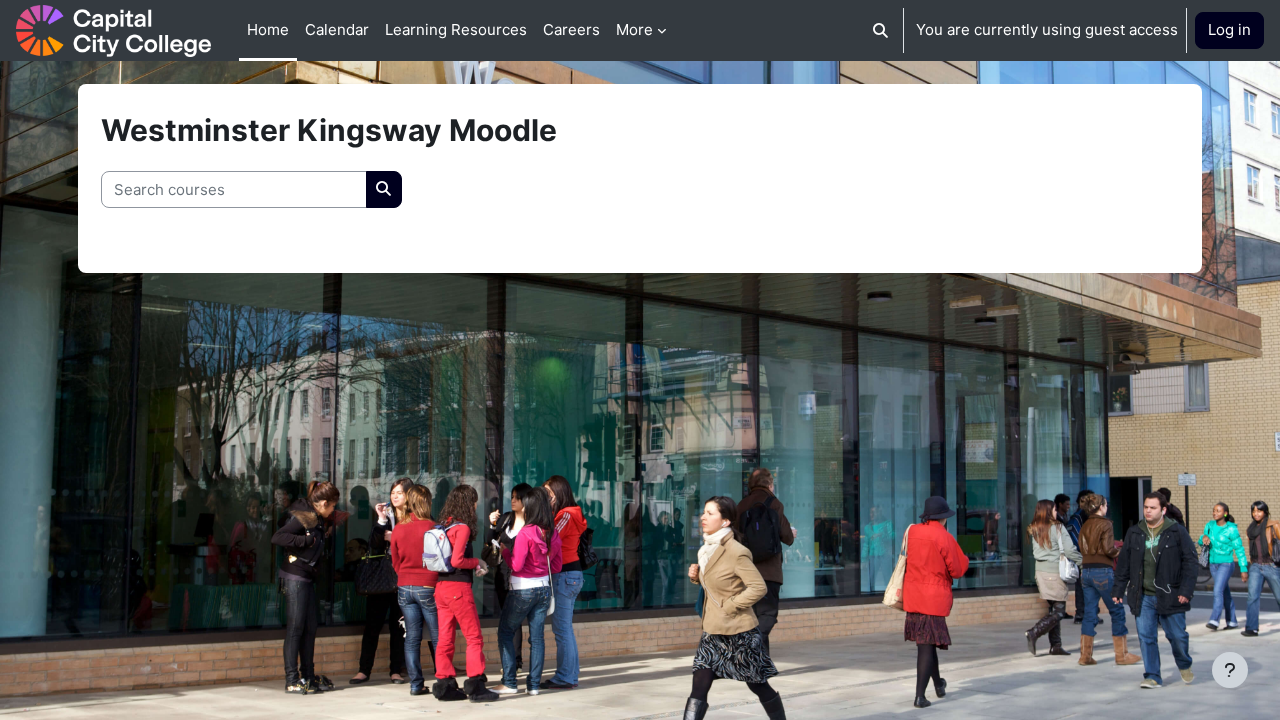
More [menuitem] (634, 29)
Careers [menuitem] (571, 29)
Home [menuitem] (268, 29)
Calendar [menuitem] (337, 29)
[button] (880, 30)
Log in (1229, 29)
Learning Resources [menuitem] (456, 29)
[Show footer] (1230, 670)
